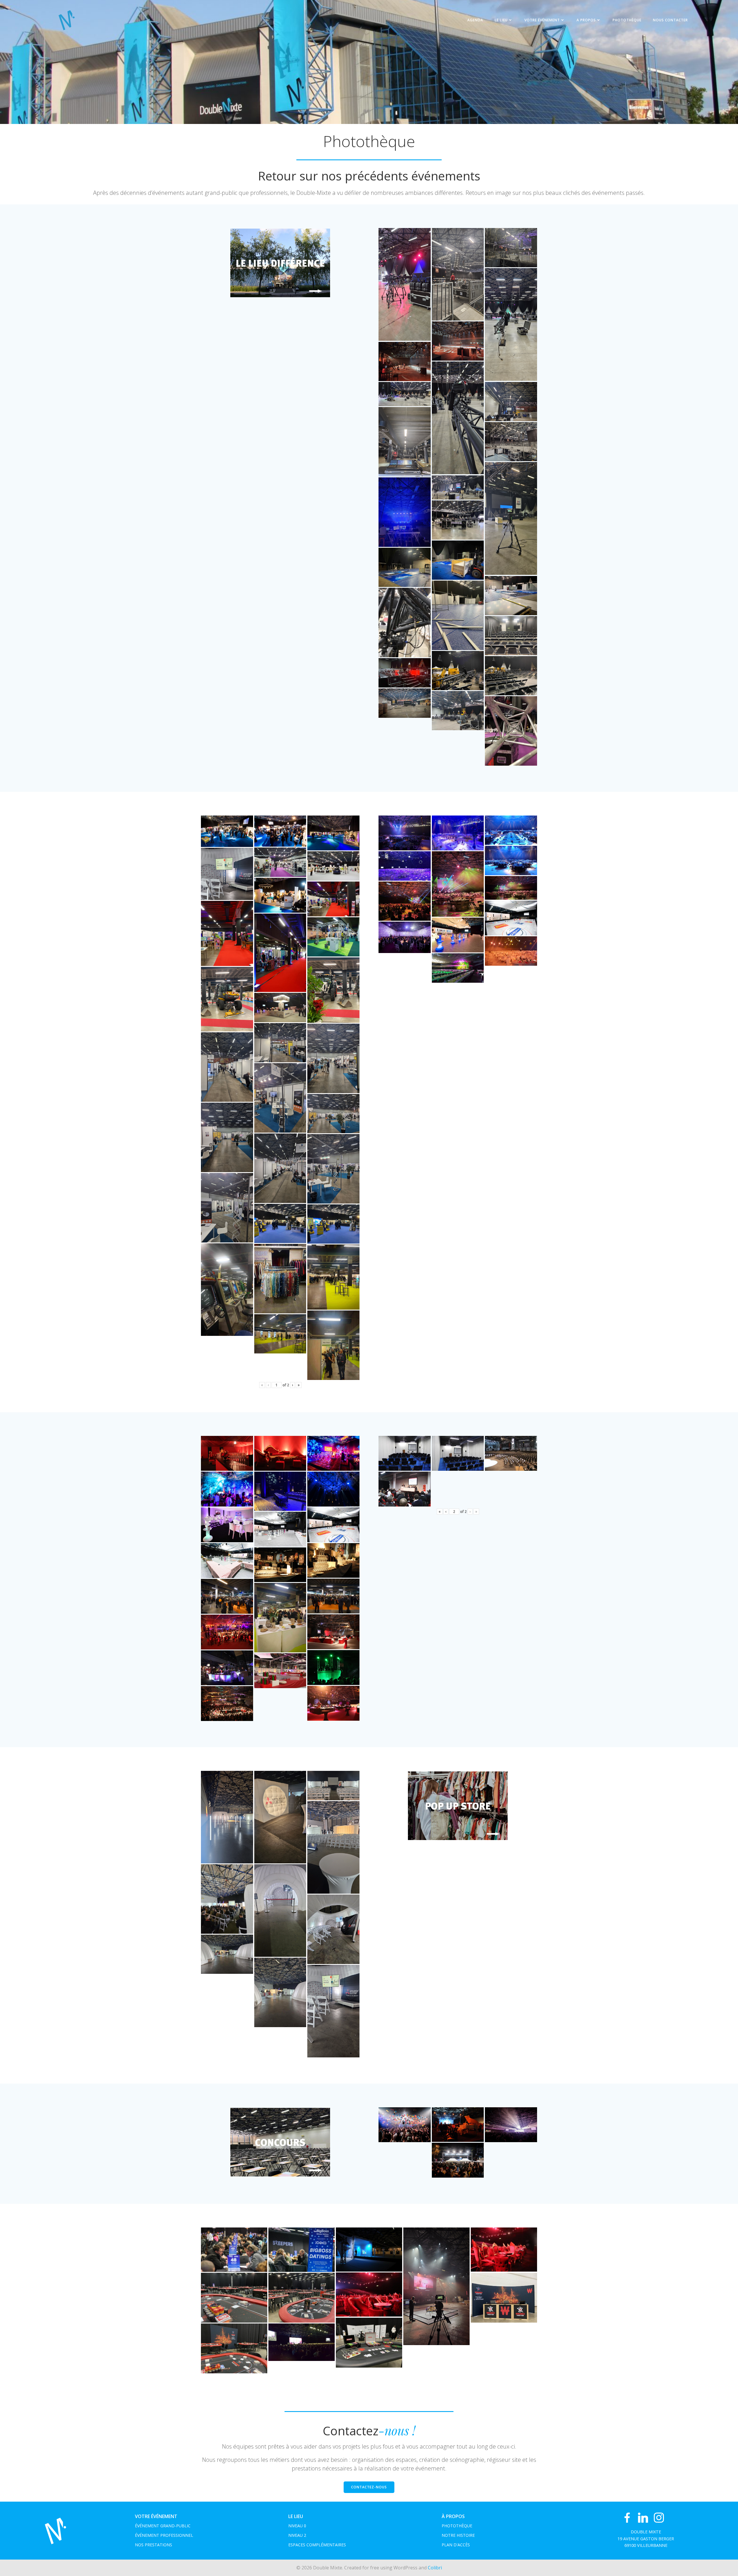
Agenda (475, 20)
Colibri (435, 2568)
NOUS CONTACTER (670, 20)
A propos (586, 20)
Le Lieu (501, 20)
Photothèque (627, 20)
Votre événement (542, 20)
